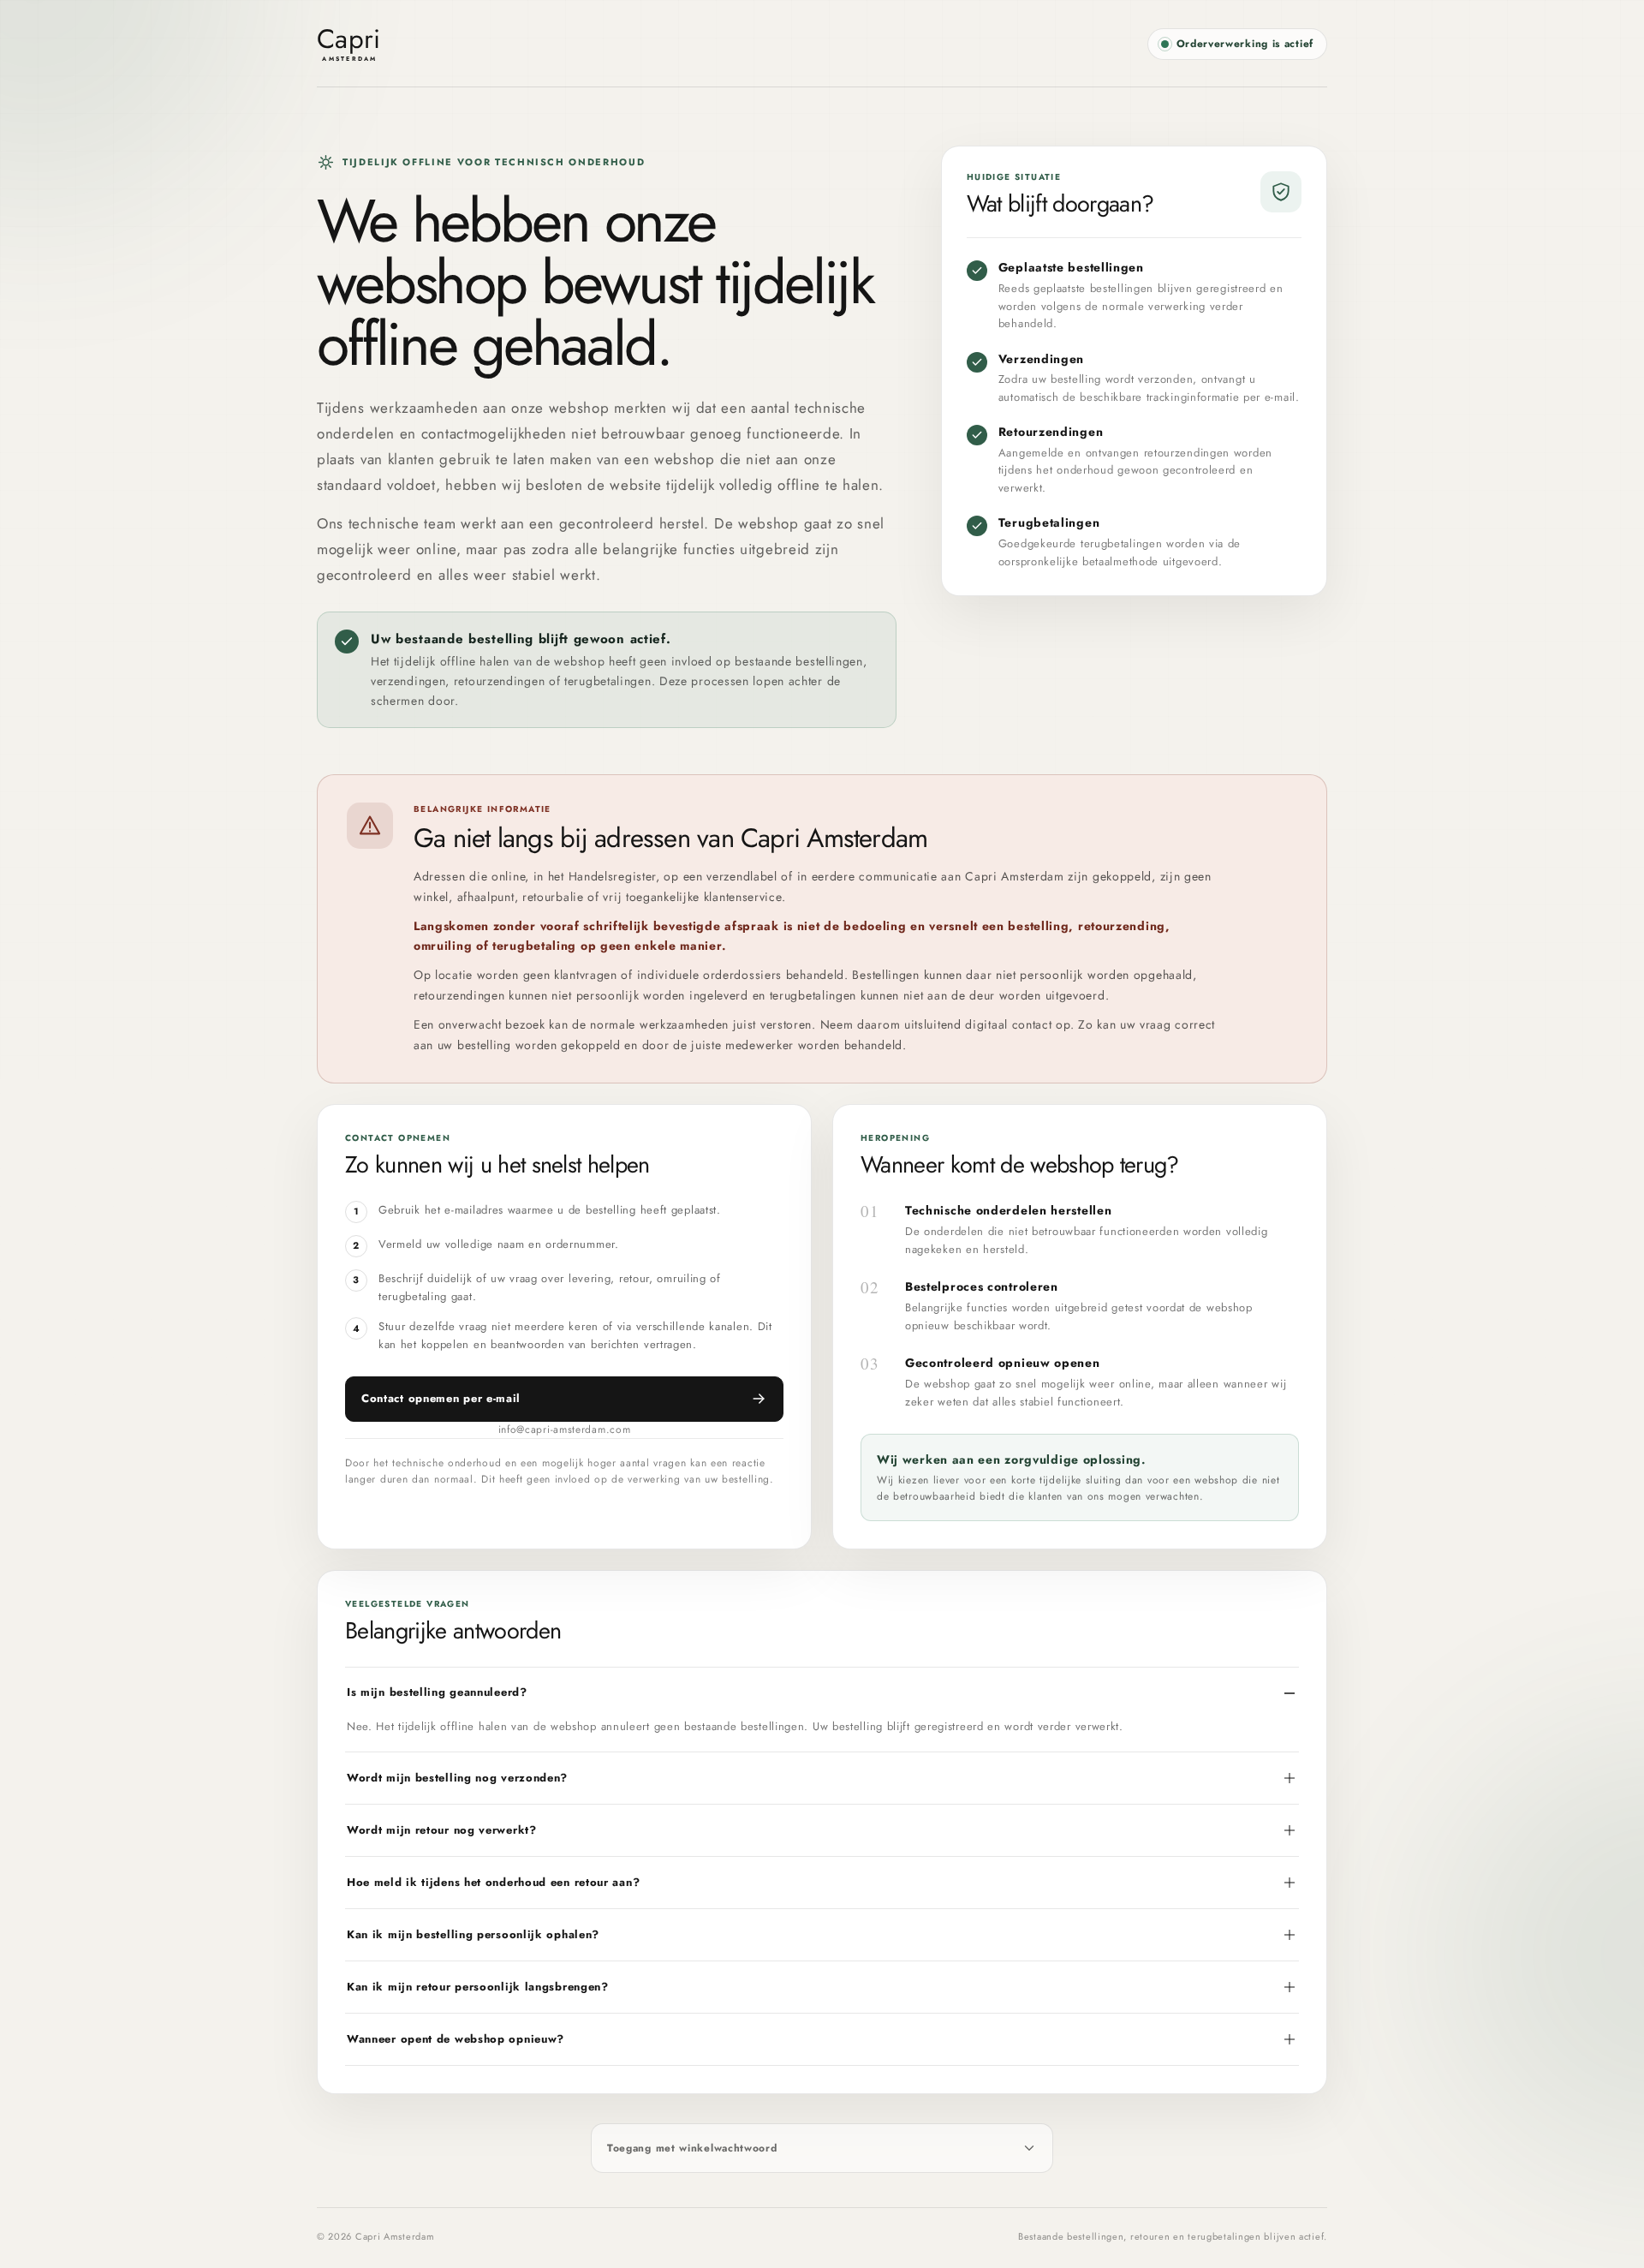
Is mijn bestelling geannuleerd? (437, 1692)
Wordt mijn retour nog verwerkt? (442, 1830)
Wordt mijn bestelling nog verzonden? (457, 1778)
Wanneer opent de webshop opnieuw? (456, 2039)
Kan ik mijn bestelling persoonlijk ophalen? (473, 1934)
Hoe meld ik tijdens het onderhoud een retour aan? (493, 1882)
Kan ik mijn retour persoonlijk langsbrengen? (478, 1987)
